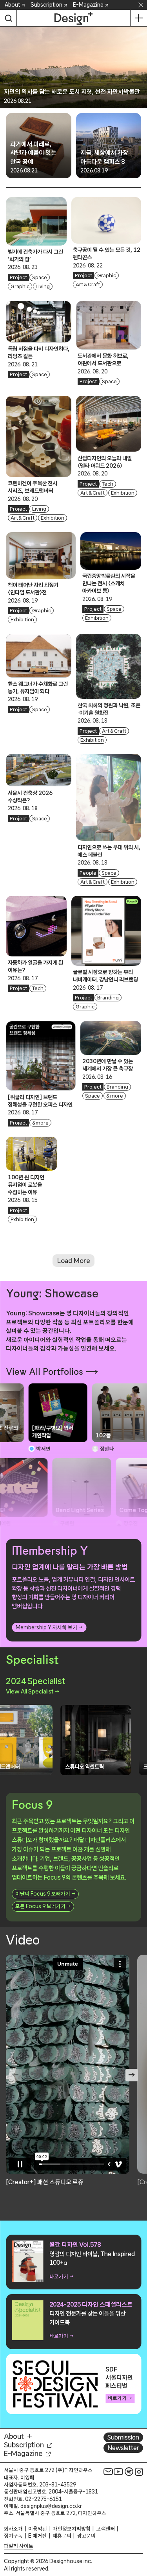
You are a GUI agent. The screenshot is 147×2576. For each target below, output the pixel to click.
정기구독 (13, 2536)
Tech (108, 484)
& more (41, 1123)
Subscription (46, 5)
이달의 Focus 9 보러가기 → (45, 1894)
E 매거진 (37, 2536)
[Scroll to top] (139, 2526)
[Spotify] (129, 2472)
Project (18, 277)
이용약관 (38, 2529)
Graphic (20, 286)
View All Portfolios (44, 1372)
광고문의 (86, 2536)
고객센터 (105, 2529)
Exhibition (53, 518)
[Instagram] (139, 2472)
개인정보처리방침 (72, 2529)
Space (40, 277)
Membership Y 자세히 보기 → (49, 1627)
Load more (74, 1260)
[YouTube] (118, 2472)
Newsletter (123, 2448)
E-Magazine (88, 5)
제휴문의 (62, 2536)
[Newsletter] (108, 2472)
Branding (108, 998)
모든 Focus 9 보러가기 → (43, 1906)
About (12, 5)
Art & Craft (88, 284)
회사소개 (13, 2529)
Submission (123, 2437)
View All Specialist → (33, 1691)
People (88, 873)
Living (43, 286)
